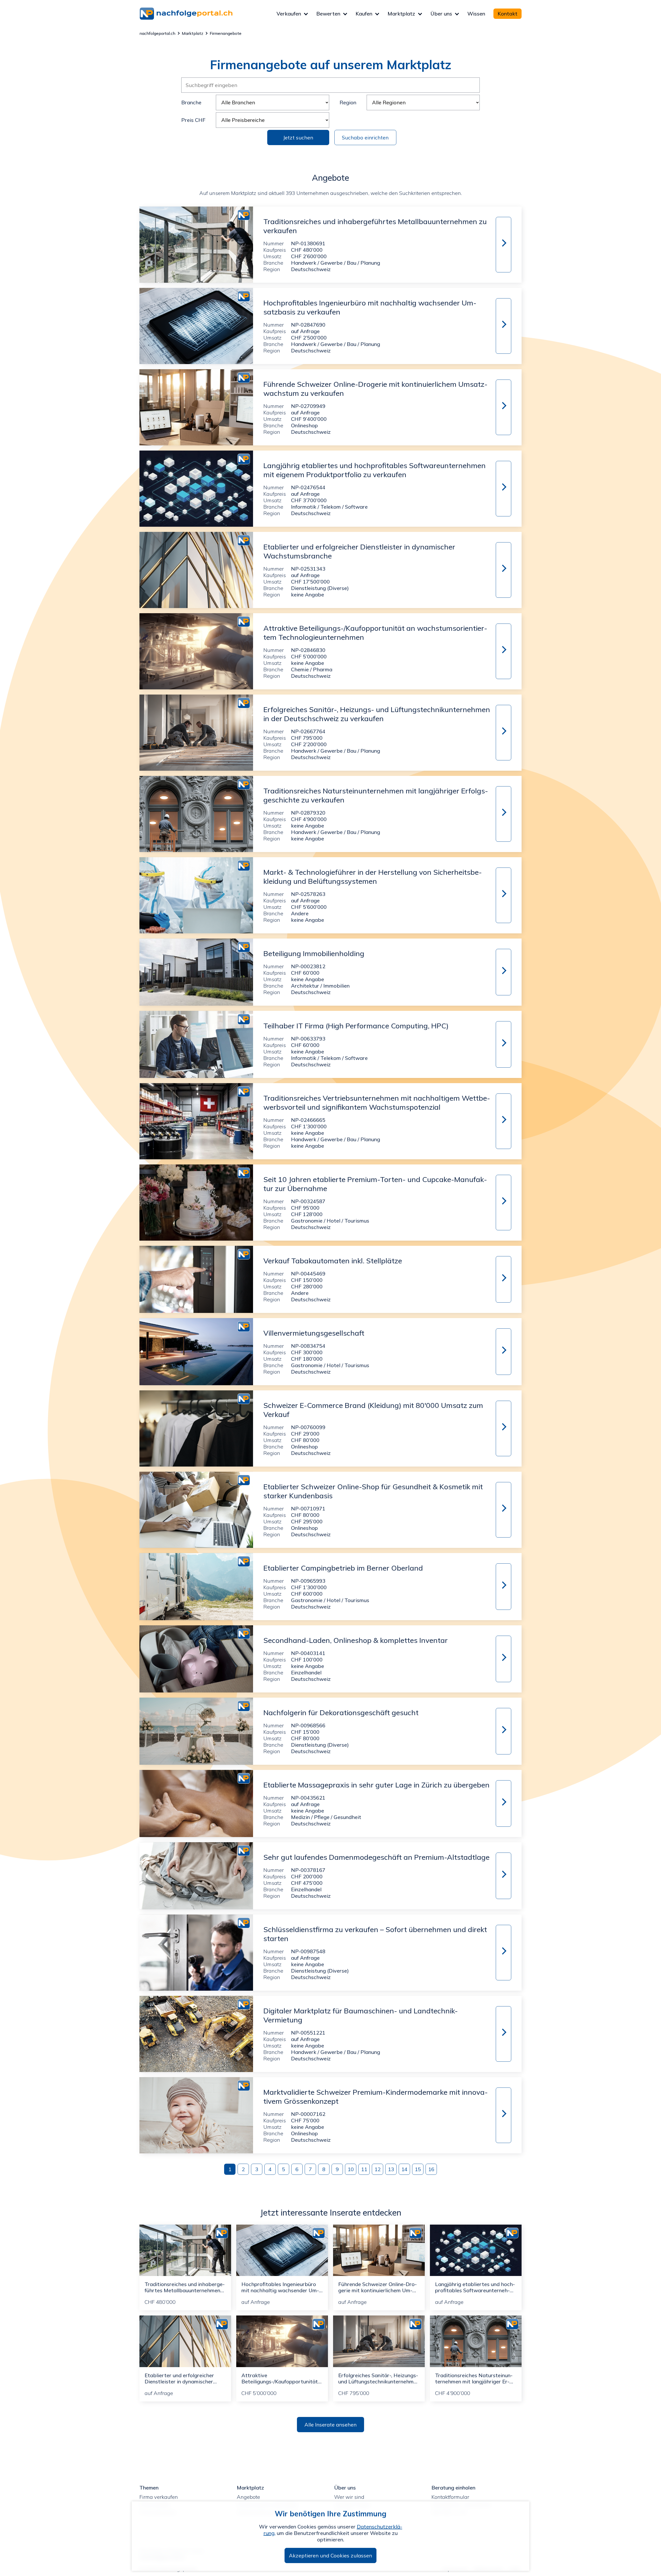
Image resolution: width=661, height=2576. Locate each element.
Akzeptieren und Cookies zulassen (330, 2555)
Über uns (441, 14)
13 (391, 2169)
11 (364, 2169)
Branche (191, 102)
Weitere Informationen (503, 243)
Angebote (248, 2497)
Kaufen (364, 14)
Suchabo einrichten (365, 137)
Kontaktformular (450, 2497)
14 (404, 2169)
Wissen (476, 14)
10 (351, 2169)
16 (431, 2169)
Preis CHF (193, 120)
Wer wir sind (349, 2497)
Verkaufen (289, 14)
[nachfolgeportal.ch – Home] (208, 14)
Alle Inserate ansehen (330, 2425)
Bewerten (328, 14)
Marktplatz (401, 14)
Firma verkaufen (159, 2497)
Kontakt (507, 14)
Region (348, 102)
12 (377, 2169)
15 (418, 2169)
